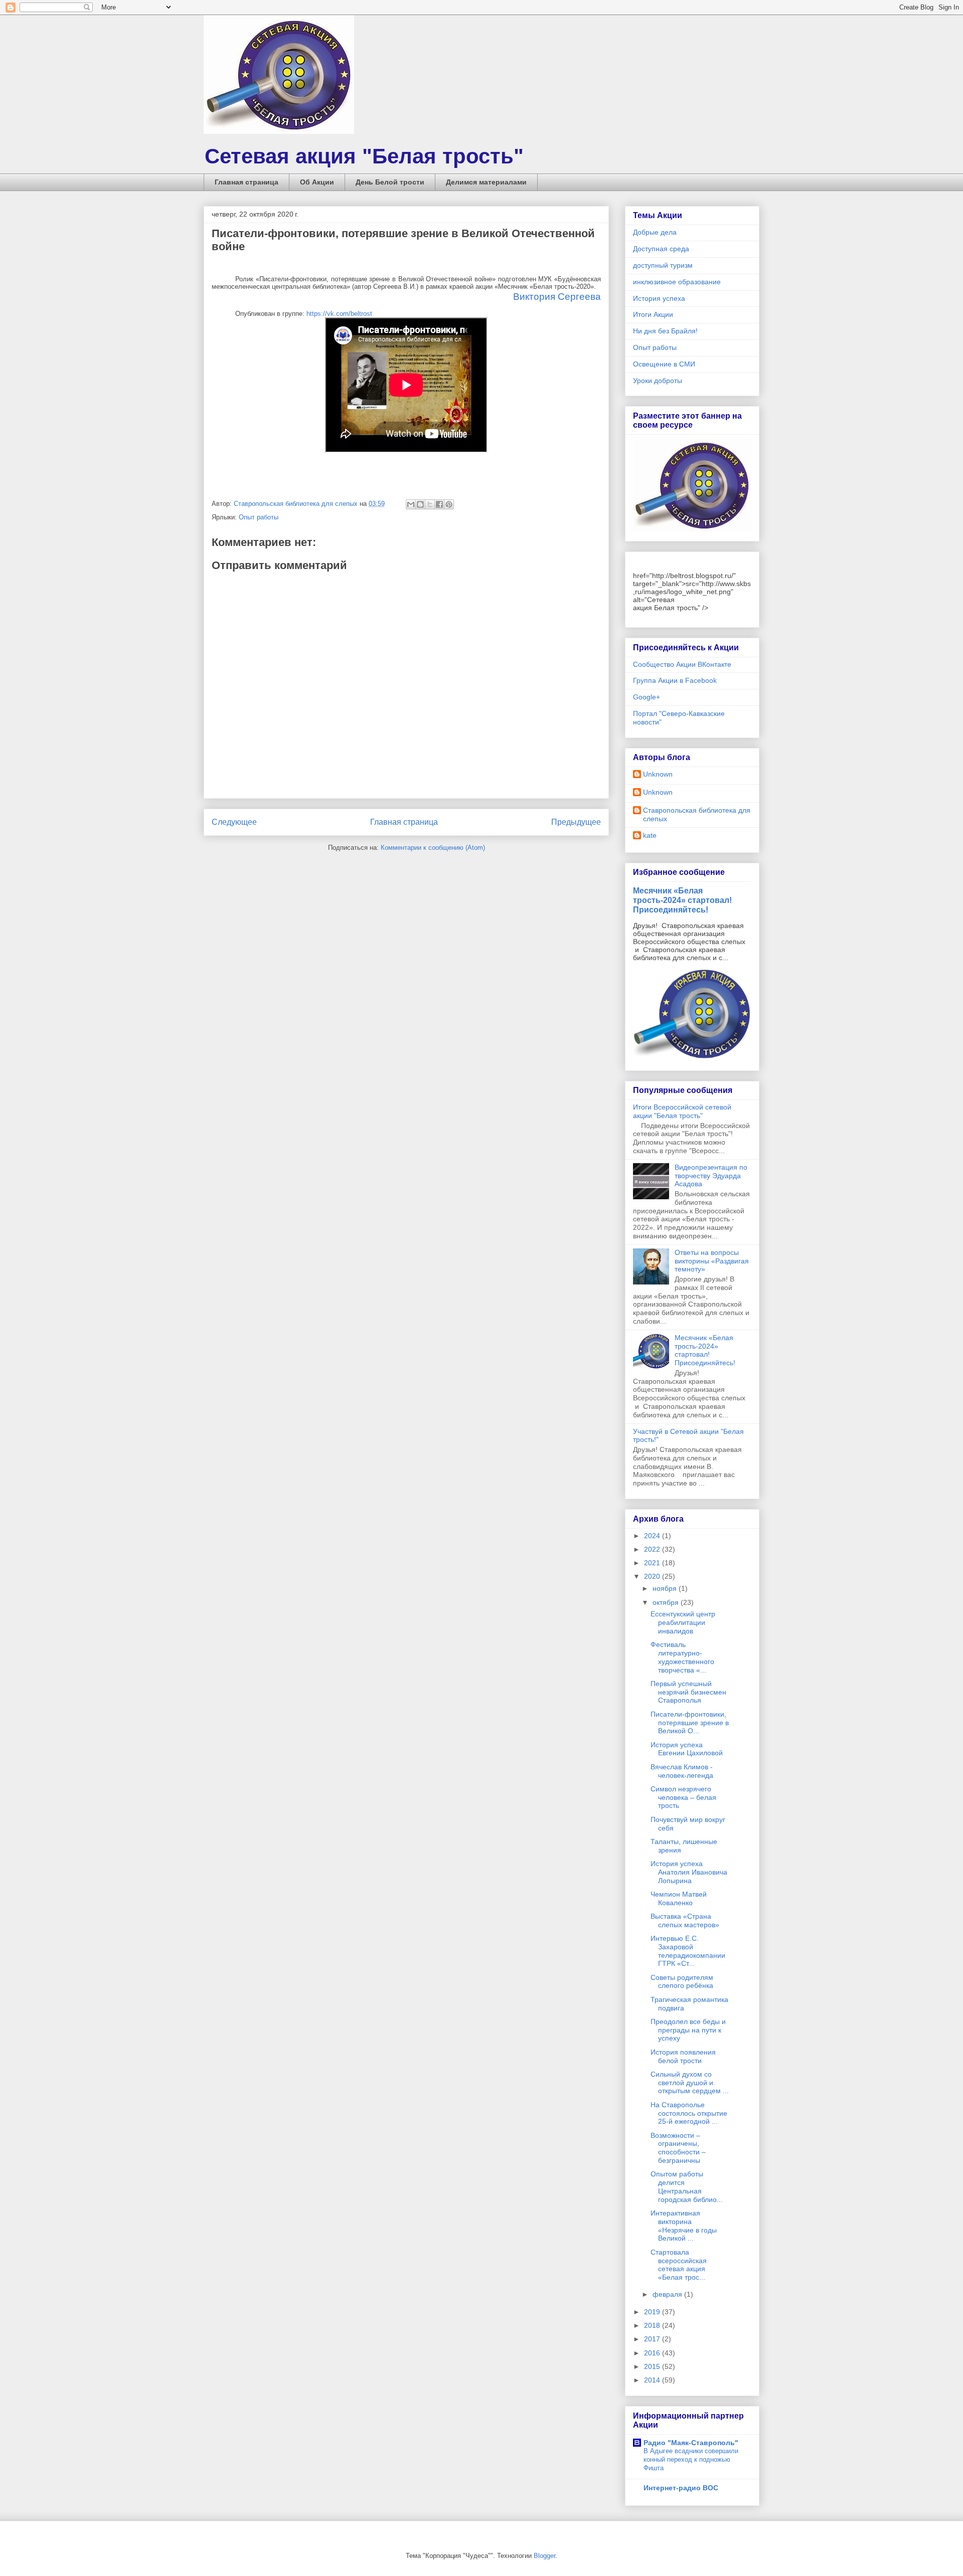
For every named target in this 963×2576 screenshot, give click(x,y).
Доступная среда (661, 249)
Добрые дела (655, 232)
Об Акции (317, 182)
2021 (653, 1563)
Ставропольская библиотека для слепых (697, 814)
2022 (653, 1549)
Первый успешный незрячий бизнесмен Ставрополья (688, 1692)
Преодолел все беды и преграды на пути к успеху (688, 2030)
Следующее (234, 822)
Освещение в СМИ (664, 364)
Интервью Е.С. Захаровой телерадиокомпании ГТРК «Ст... (688, 1951)
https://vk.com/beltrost (338, 314)
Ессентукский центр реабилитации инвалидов (683, 1622)
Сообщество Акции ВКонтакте (682, 664)
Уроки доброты (658, 381)
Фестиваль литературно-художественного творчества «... (682, 1657)
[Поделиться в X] (430, 504)
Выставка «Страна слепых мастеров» (685, 1920)
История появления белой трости (683, 2056)
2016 (653, 2353)
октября (667, 1602)
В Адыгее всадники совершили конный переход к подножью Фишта (691, 2460)
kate (650, 835)
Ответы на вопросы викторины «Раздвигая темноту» (712, 1261)
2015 (653, 2366)
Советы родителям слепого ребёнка (682, 1982)
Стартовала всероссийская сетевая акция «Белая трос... (679, 2265)
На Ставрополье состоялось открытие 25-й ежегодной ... (689, 2113)
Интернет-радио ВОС (681, 2488)
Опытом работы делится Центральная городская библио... (687, 2186)
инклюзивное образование (677, 282)
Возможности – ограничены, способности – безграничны (678, 2148)
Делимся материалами (486, 182)
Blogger (544, 2556)
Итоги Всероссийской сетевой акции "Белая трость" (682, 1111)
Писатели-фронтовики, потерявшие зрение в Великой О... (690, 1723)
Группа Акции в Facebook (675, 680)
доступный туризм (663, 265)
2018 (653, 2325)
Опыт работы (259, 517)
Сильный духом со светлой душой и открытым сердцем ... (690, 2083)
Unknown (658, 774)
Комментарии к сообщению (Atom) (433, 848)
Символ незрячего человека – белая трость (683, 1797)
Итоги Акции (653, 314)
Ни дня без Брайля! (665, 331)
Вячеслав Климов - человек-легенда (682, 1771)
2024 (653, 1536)
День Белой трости (390, 182)
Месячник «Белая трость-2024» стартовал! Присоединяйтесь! (682, 900)
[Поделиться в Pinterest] (449, 504)
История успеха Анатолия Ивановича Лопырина (689, 1872)
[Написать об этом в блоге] (420, 504)
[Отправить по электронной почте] (411, 504)
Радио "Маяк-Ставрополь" (691, 2443)
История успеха (659, 298)
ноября (666, 1588)
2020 (653, 1576)
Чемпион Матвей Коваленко (679, 1898)
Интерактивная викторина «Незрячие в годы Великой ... (684, 2226)
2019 (653, 2312)
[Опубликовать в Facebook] (439, 504)
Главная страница (247, 182)
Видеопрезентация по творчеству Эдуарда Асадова (711, 1176)
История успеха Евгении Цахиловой (687, 1749)
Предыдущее (576, 822)
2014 (653, 2380)
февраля (668, 2294)
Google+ (647, 697)
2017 (653, 2339)
